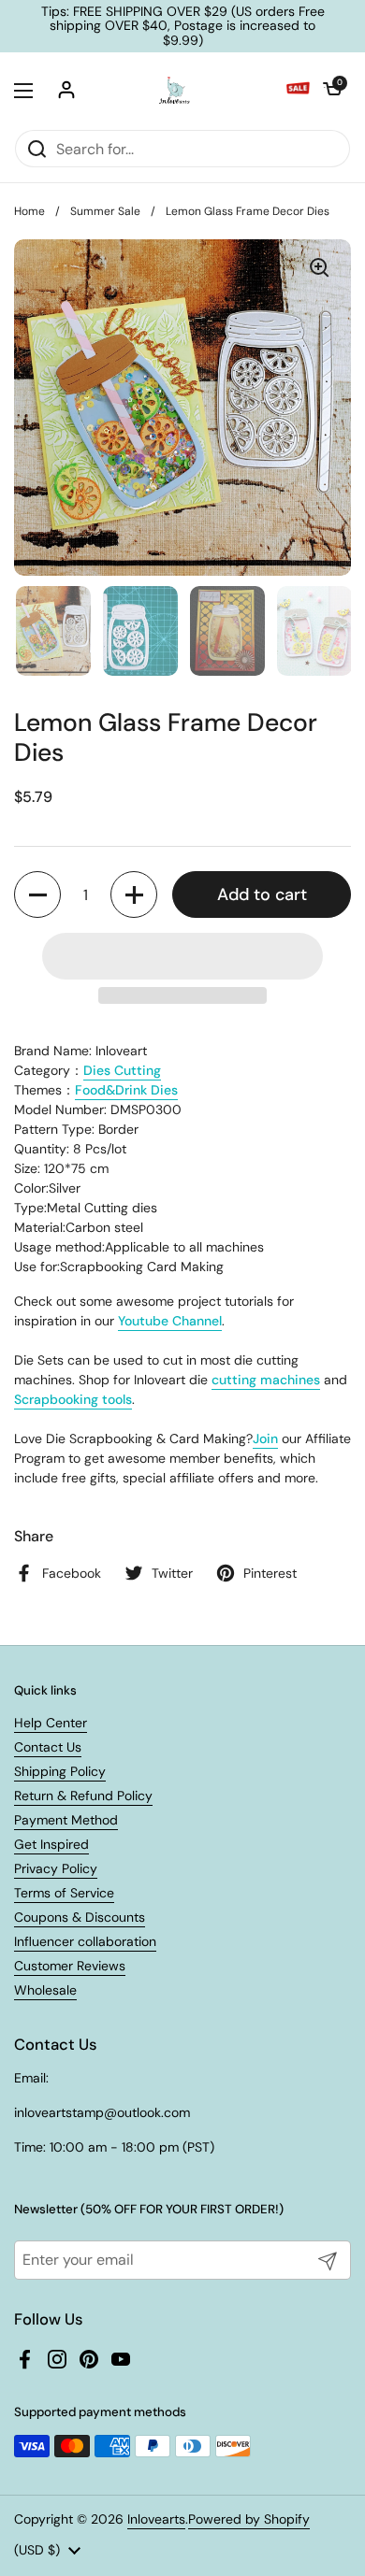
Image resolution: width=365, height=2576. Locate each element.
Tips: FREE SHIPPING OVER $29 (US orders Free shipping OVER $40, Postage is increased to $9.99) (183, 26)
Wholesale (45, 1990)
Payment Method (66, 1820)
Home (29, 211)
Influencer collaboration (85, 1941)
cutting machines (266, 1380)
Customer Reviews (70, 1966)
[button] (332, 91)
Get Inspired (51, 1844)
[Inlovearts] (174, 91)
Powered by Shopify (249, 2519)
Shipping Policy (60, 1771)
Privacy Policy (56, 1868)
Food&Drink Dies (126, 1090)
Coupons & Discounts (80, 1917)
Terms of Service (64, 1893)
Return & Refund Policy (83, 1796)
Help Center (51, 1723)
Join (265, 1438)
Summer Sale (105, 211)
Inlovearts (156, 2519)
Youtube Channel (170, 1321)
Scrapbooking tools (73, 1399)
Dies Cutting (122, 1070)
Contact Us (48, 1747)
